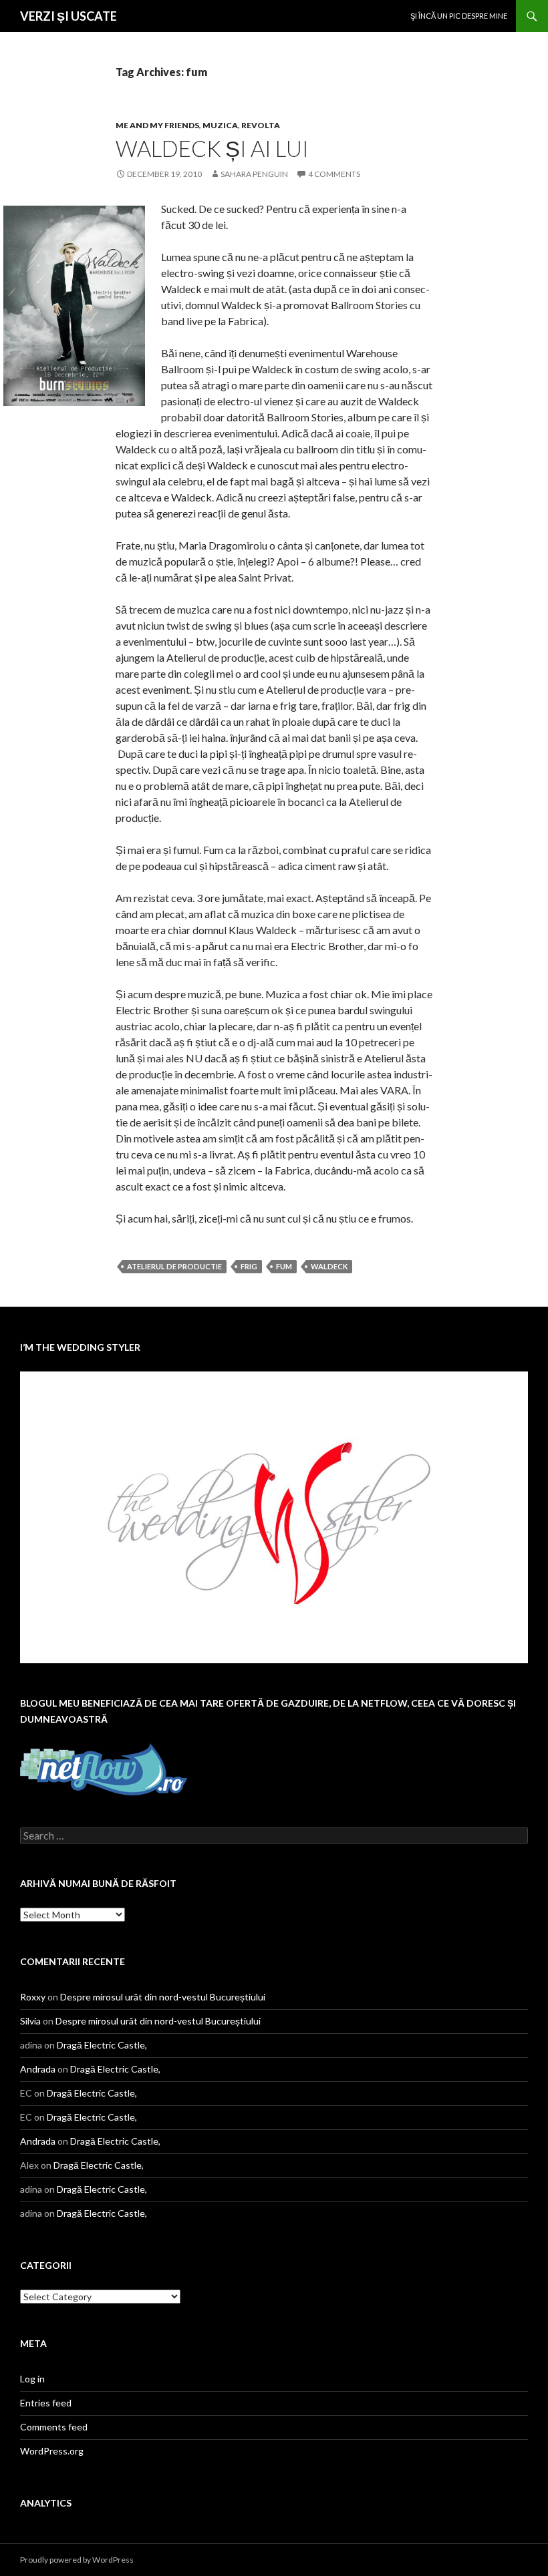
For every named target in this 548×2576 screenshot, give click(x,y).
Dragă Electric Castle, (102, 2045)
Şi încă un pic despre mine (459, 16)
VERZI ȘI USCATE (68, 16)
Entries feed (46, 2403)
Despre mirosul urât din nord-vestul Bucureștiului (163, 1997)
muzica (220, 125)
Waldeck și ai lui (212, 148)
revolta (261, 125)
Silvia (30, 2021)
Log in (32, 2379)
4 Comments (334, 174)
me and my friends (157, 125)
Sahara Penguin (254, 174)
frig (249, 1266)
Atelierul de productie (174, 1266)
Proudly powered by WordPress (77, 2560)
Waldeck (329, 1266)
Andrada (38, 2069)
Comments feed (54, 2427)
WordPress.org (52, 2451)
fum (284, 1266)
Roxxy (33, 1997)
